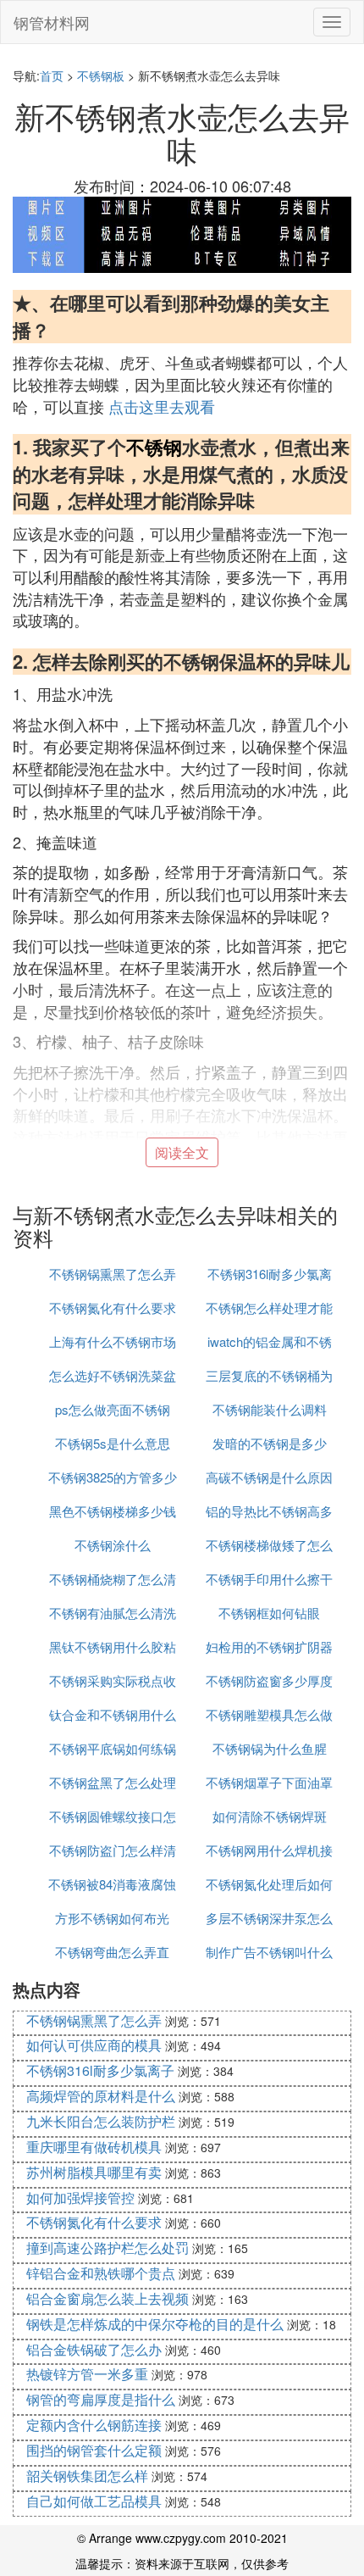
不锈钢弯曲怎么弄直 (112, 1952)
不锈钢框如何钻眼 (269, 1613)
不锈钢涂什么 (113, 1545)
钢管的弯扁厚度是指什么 (101, 2399)
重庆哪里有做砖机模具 (94, 2147)
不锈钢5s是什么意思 (113, 1443)
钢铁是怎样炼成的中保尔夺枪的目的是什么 (155, 2324)
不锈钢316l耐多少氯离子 (100, 2070)
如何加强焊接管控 (80, 2198)
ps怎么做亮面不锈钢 (113, 1409)
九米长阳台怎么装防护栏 (101, 2121)
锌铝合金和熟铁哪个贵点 (101, 2273)
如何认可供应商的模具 (94, 2045)
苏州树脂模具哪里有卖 (94, 2172)
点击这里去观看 (162, 406)
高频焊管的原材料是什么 (101, 2096)
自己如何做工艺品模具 (94, 2501)
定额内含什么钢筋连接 (94, 2425)
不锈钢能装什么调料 (270, 1409)
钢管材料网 (52, 22)
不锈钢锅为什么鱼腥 (270, 1748)
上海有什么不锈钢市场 (113, 1341)
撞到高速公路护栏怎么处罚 (108, 2248)
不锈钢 (154, 447)
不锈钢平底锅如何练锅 (113, 1748)
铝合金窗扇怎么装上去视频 (108, 2298)
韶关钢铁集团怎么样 (87, 2476)
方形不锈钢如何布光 (112, 1918)
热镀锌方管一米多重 (87, 2374)
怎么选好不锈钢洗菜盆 (113, 1375)
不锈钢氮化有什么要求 (113, 1307)
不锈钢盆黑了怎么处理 (113, 1782)
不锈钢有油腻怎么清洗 (113, 1613)
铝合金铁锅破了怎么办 (94, 2349)
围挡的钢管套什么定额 (94, 2450)
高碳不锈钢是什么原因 (269, 1477)
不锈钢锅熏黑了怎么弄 (113, 1274)
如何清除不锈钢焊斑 (270, 1816)
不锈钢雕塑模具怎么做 (269, 1714)
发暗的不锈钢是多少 (270, 1443)
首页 (52, 75)
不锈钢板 (101, 75)
